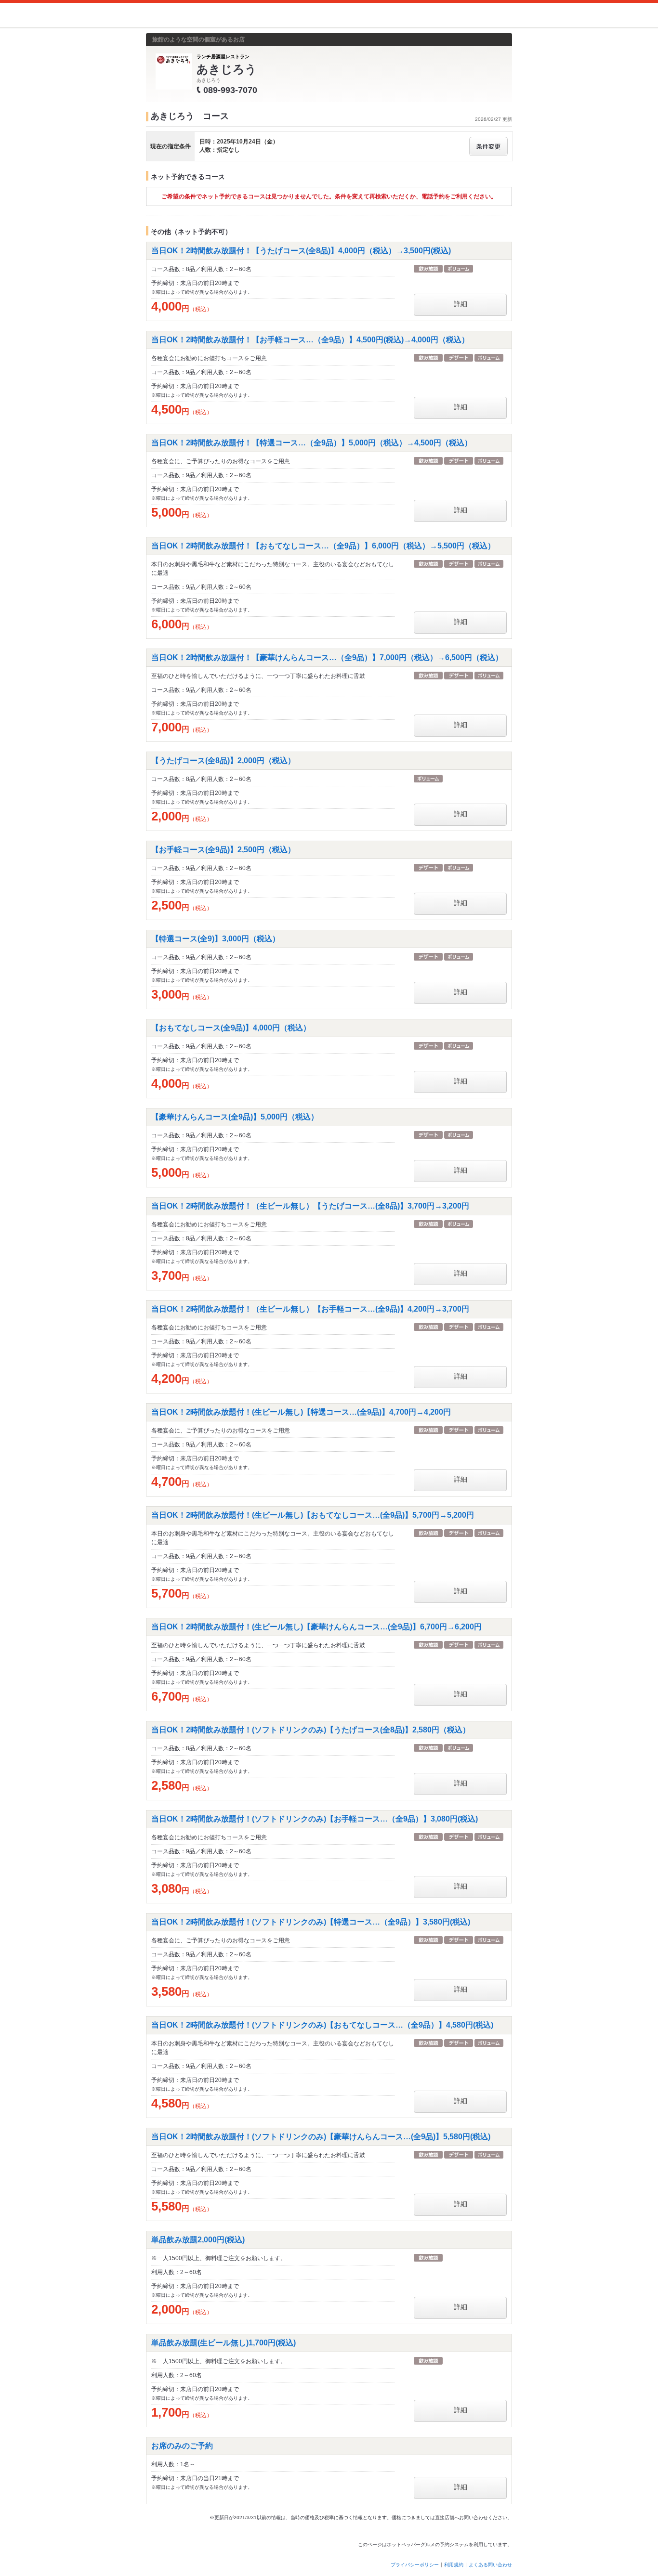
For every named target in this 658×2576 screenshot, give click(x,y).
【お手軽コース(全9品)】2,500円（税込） (223, 850)
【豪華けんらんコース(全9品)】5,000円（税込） (235, 1117)
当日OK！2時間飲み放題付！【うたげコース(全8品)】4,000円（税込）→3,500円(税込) (301, 251)
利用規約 (454, 2565)
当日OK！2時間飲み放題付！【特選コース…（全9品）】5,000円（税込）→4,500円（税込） (312, 443)
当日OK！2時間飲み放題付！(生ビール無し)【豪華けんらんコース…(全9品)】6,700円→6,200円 (316, 1627)
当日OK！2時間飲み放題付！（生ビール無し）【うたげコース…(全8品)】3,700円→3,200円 (310, 1206)
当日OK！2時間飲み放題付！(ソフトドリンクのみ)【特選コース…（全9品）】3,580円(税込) (311, 1922)
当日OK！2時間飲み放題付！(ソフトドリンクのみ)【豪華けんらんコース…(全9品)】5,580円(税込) (321, 2137)
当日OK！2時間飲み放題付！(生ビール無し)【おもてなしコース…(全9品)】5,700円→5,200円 (313, 1515)
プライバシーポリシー (415, 2565)
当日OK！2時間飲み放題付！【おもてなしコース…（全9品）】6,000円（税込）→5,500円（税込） (323, 546)
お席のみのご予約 (182, 2446)
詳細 (461, 304)
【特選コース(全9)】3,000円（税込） (216, 939)
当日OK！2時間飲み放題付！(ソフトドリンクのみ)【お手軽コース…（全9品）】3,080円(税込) (315, 1819)
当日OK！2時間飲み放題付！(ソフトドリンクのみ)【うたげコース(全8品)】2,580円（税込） (311, 1730)
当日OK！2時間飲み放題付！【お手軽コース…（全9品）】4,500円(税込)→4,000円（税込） (310, 340)
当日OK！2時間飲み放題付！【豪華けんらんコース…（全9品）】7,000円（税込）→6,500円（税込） (327, 657)
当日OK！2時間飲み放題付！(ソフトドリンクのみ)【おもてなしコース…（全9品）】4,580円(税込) (322, 2025)
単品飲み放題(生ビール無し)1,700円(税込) (224, 2343)
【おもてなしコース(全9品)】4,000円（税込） (231, 1028)
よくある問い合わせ (490, 2565)
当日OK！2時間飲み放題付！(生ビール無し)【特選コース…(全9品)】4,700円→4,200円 (301, 1412)
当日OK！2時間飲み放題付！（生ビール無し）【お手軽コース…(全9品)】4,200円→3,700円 (310, 1309)
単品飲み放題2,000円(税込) (198, 2240)
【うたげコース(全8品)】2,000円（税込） (223, 761)
